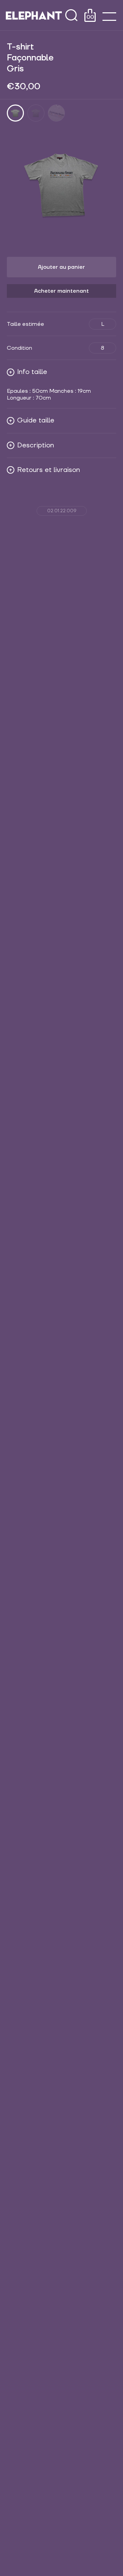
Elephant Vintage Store (34, 15)
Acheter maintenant (61, 291)
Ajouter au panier (61, 267)
